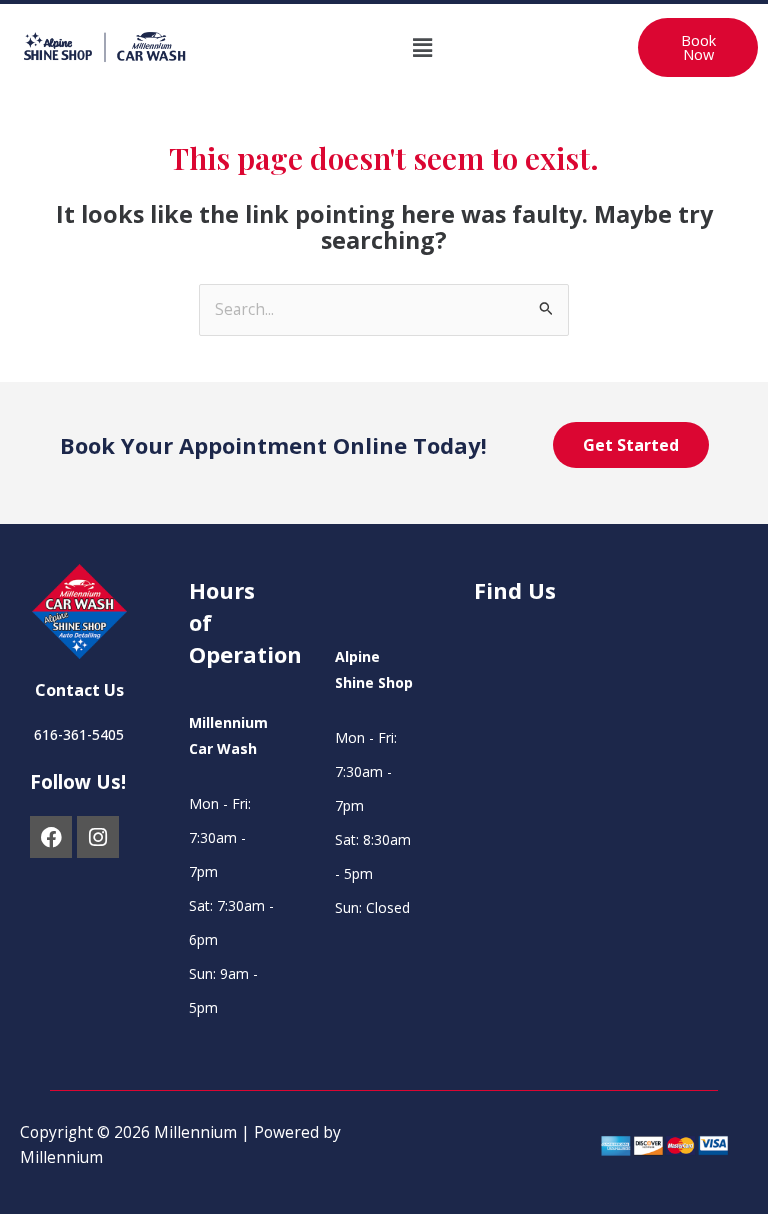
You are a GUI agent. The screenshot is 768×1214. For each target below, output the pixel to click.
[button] (422, 47)
